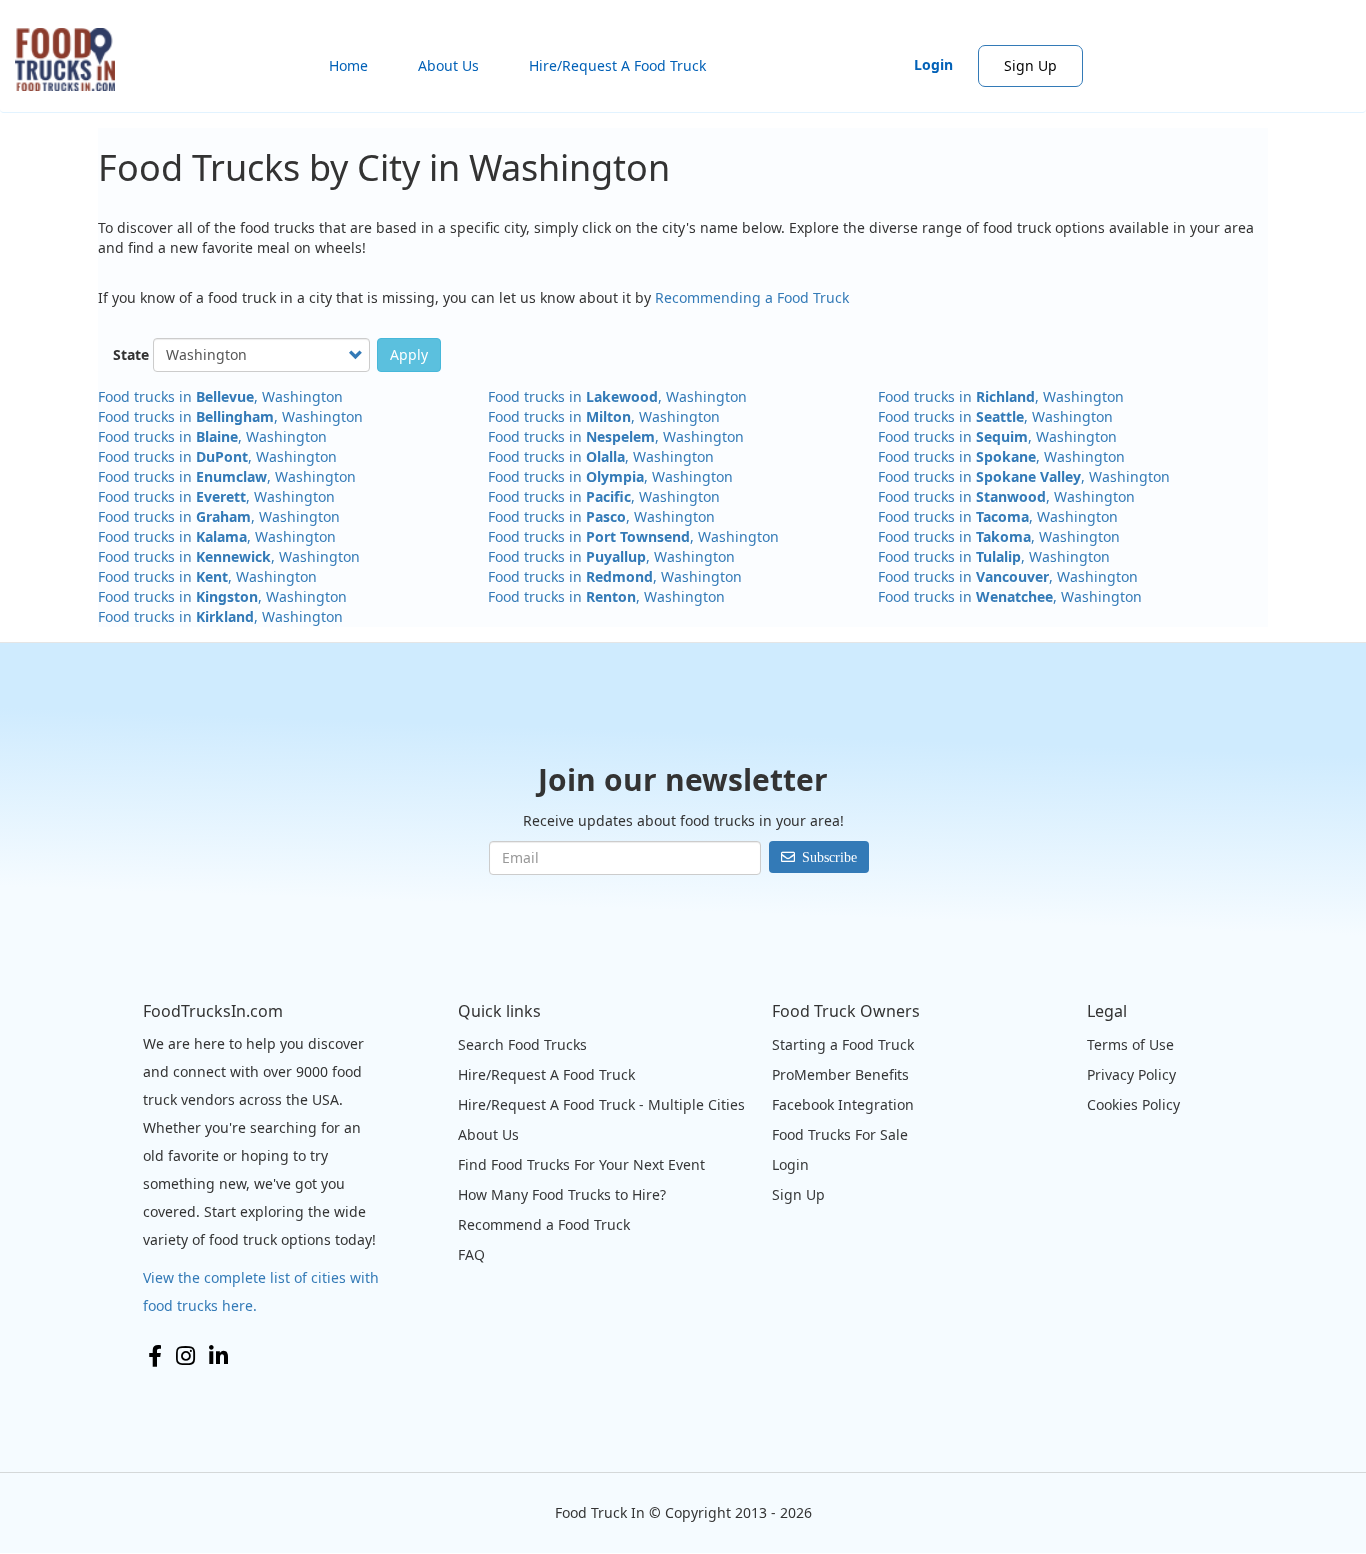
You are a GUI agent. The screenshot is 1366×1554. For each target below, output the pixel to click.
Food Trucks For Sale (840, 1134)
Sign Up (1030, 65)
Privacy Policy (1131, 1074)
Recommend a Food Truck (544, 1224)
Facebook (155, 1356)
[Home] (72, 59)
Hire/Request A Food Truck (617, 65)
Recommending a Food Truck (752, 297)
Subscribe (829, 857)
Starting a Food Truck (843, 1044)
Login (933, 64)
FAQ (471, 1254)
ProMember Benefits (840, 1074)
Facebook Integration (843, 1104)
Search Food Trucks (522, 1044)
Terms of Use (1130, 1044)
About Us (448, 65)
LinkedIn (218, 1356)
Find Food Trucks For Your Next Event (581, 1164)
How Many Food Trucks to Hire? (562, 1194)
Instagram (185, 1356)
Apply (409, 354)
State (131, 354)
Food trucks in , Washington (220, 396)
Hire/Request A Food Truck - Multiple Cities (601, 1104)
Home (348, 65)
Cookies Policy (1133, 1104)
